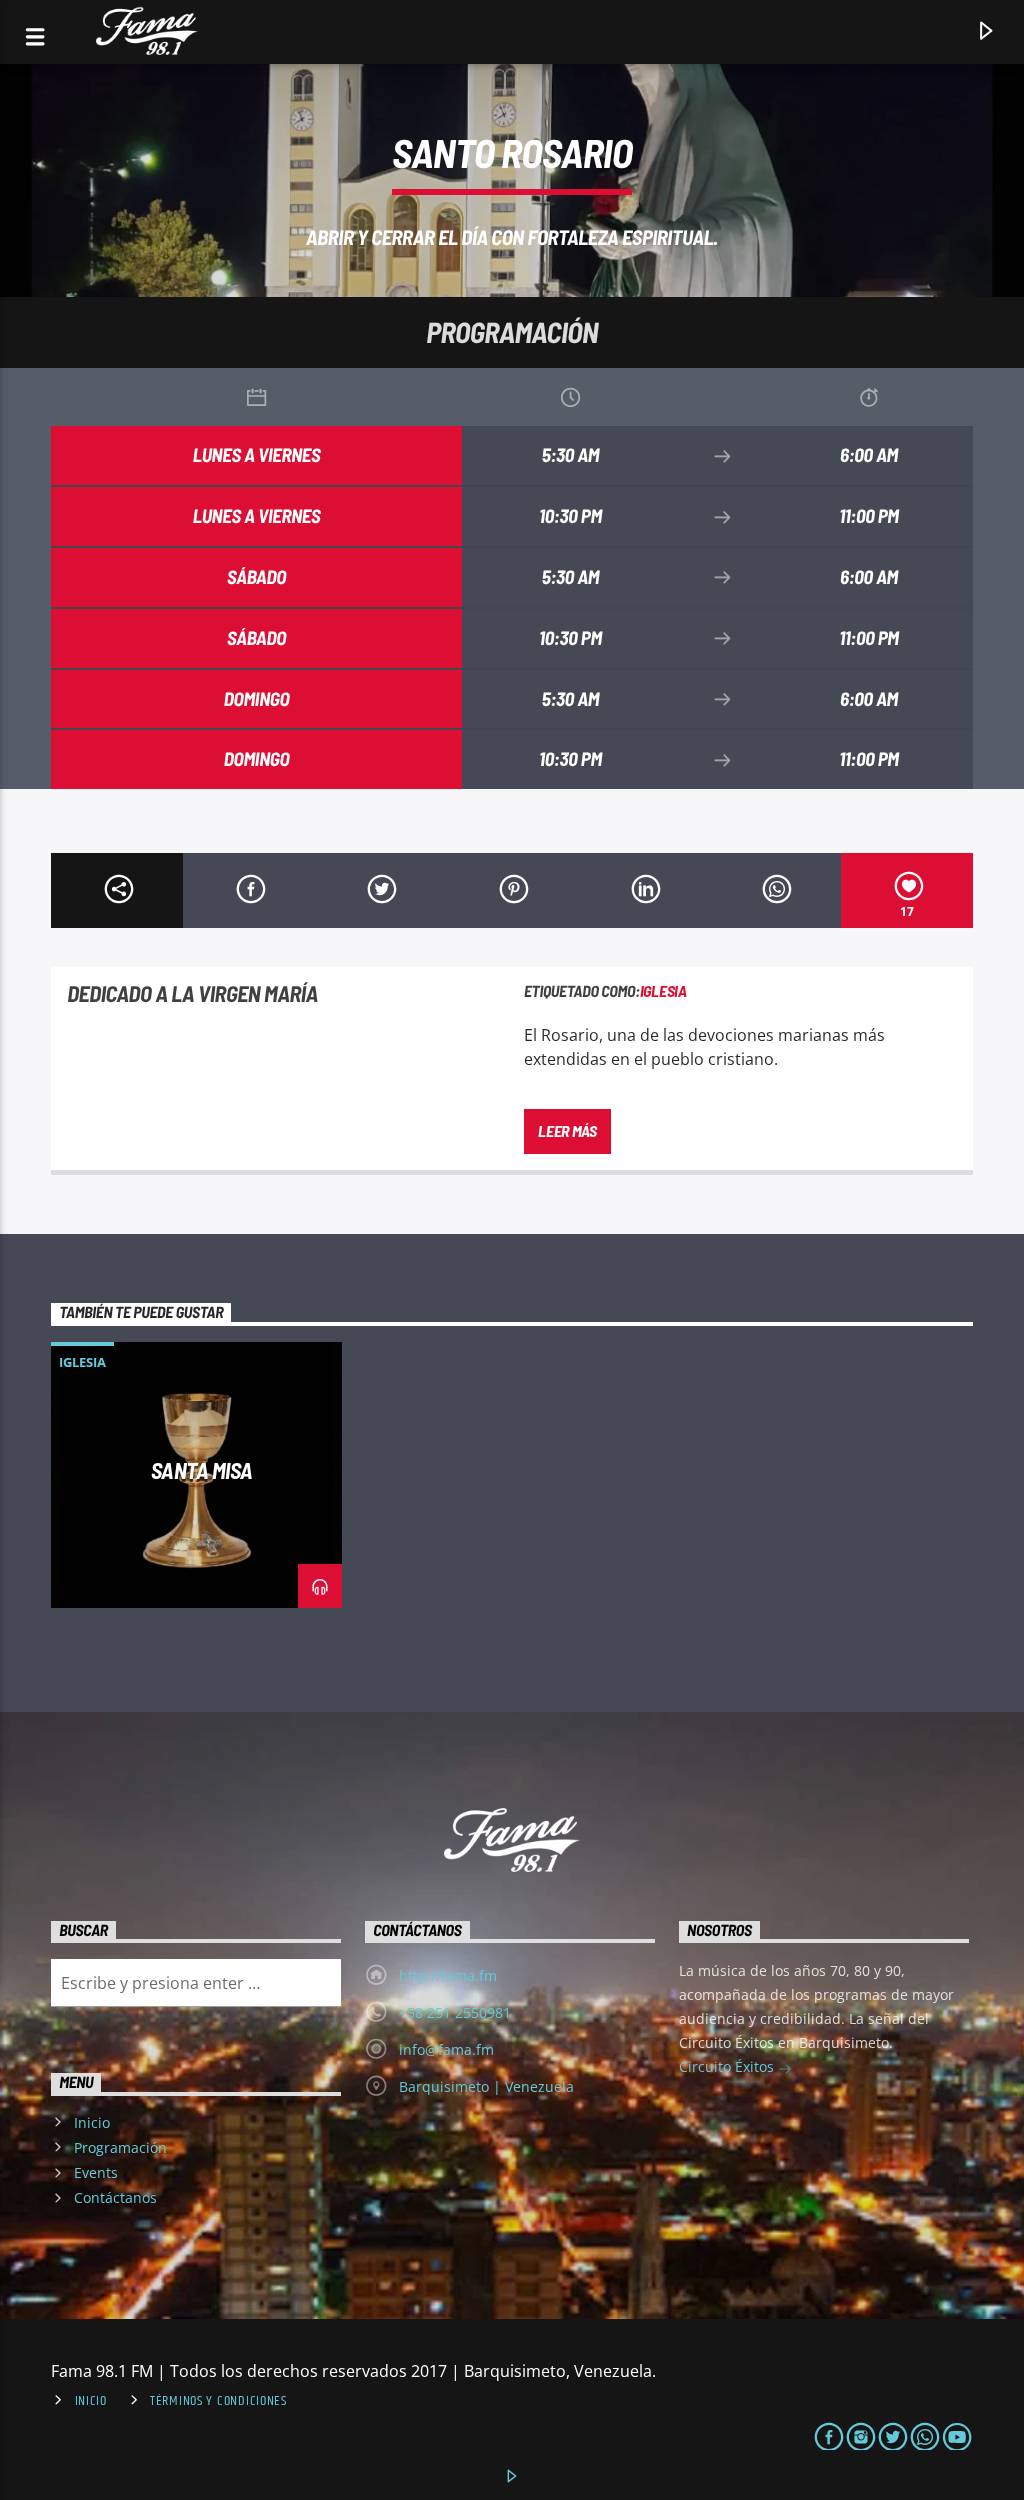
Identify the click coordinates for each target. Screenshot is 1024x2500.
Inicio (92, 2122)
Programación (120, 2147)
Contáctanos (115, 2197)
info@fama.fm (446, 2049)
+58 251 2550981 (455, 2012)
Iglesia (663, 990)
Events (96, 2172)
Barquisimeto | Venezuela (486, 2086)
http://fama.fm (448, 1975)
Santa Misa (202, 1470)
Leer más (567, 1130)
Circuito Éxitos (728, 2066)
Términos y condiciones (218, 2401)
